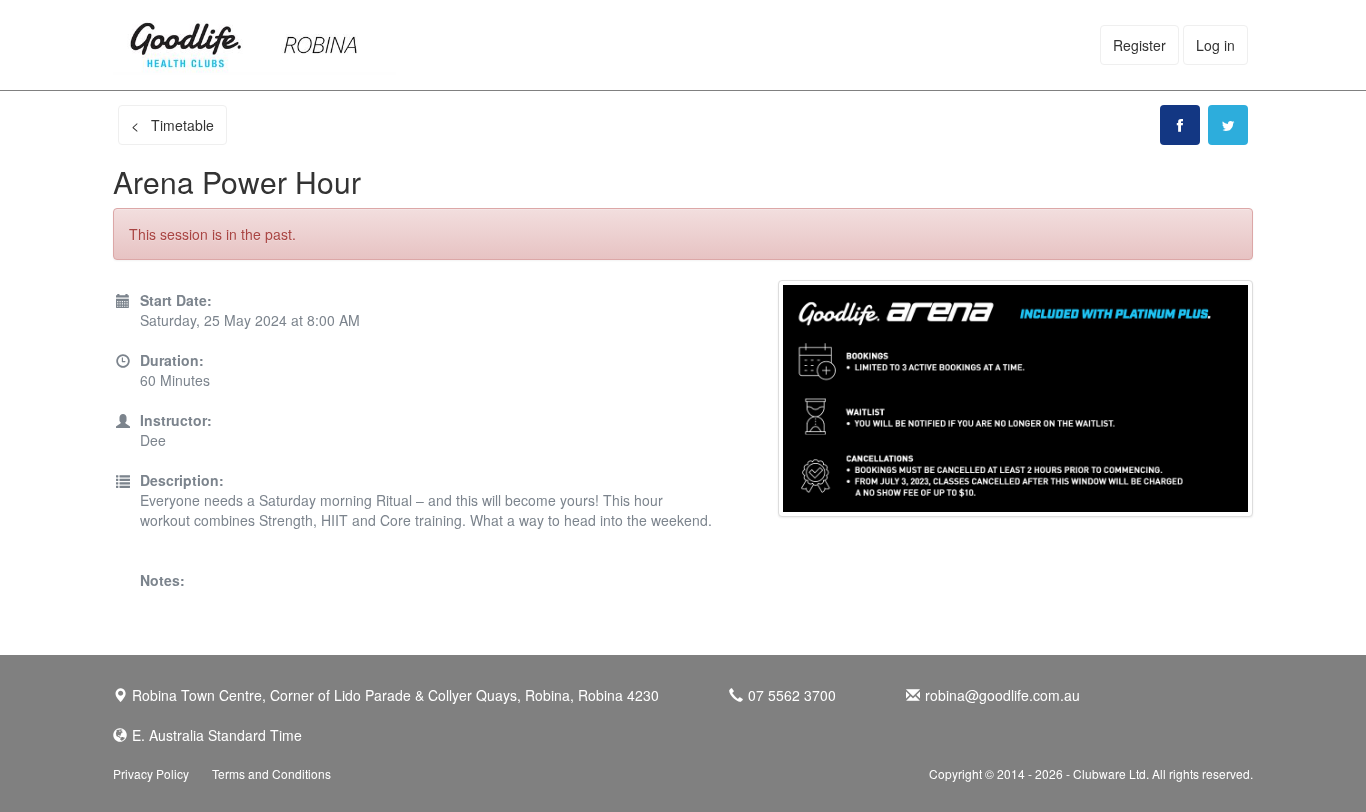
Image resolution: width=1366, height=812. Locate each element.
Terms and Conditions (271, 773)
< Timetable (172, 125)
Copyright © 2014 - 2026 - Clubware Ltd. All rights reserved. (1091, 773)
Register (1139, 45)
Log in (1215, 45)
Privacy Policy (151, 773)
